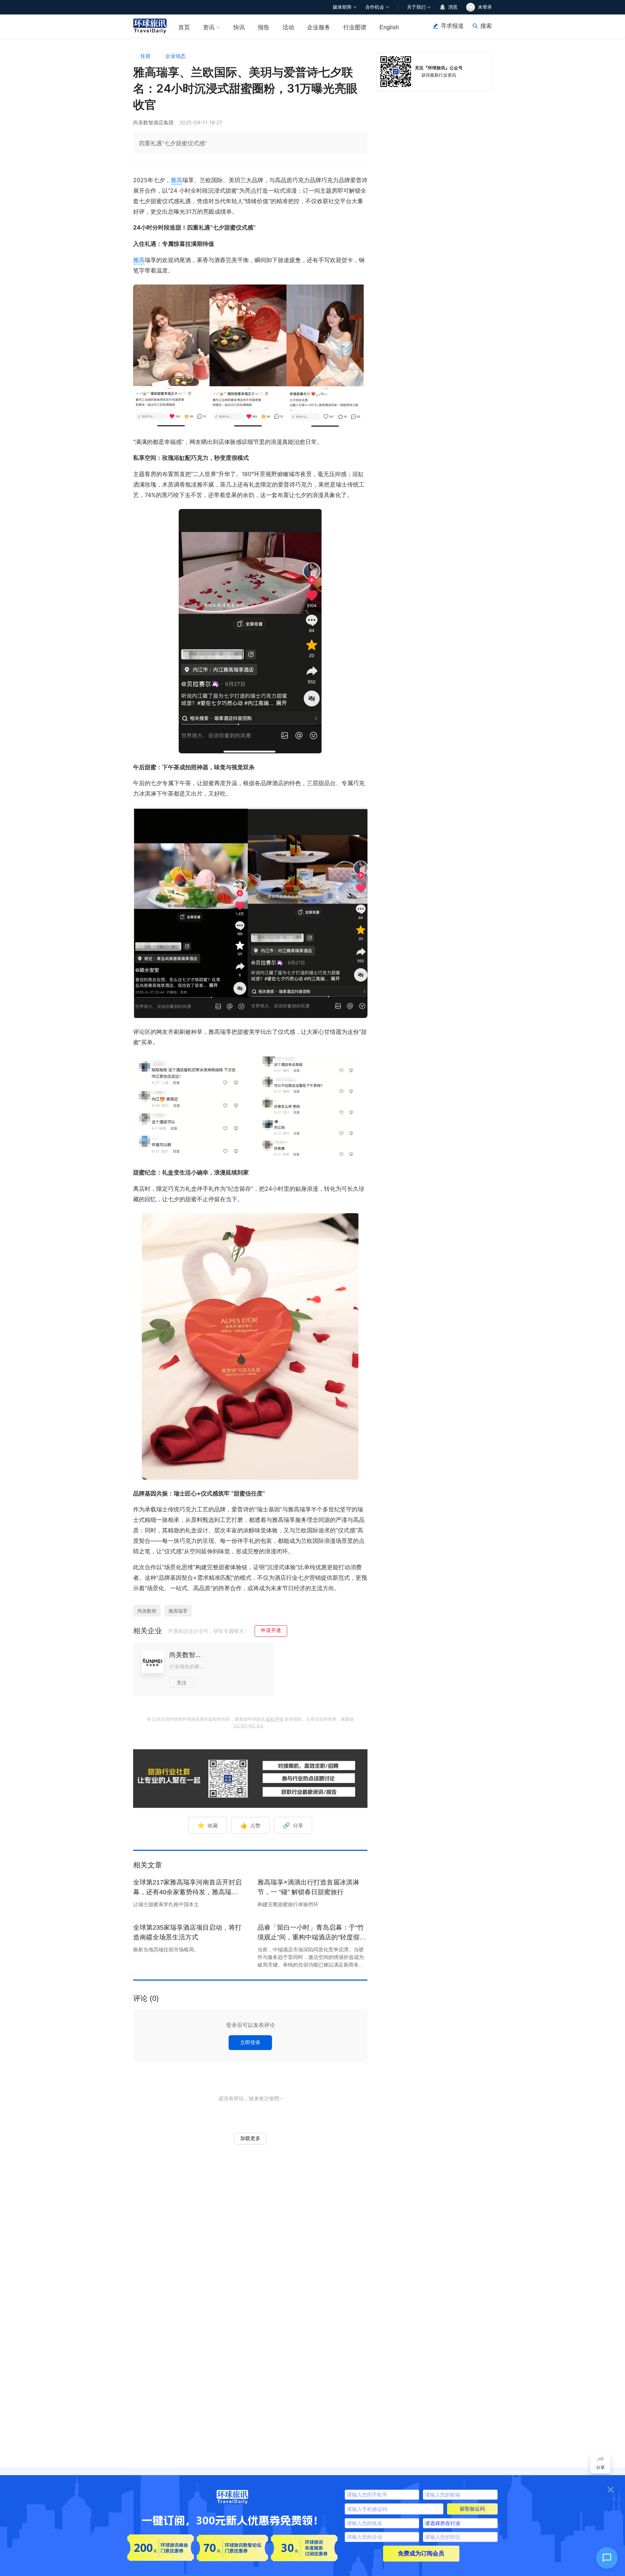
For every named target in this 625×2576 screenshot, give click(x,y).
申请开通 (271, 1630)
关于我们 (416, 7)
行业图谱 (355, 27)
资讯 (209, 27)
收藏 (208, 1825)
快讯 (239, 27)
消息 (453, 7)
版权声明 (275, 1719)
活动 (288, 27)
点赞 (250, 1825)
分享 (293, 1825)
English (389, 27)
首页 (184, 27)
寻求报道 (452, 26)
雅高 (177, 180)
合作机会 (375, 7)
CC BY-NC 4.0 (248, 1726)
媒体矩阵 (342, 7)
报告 (264, 27)
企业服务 (319, 27)
